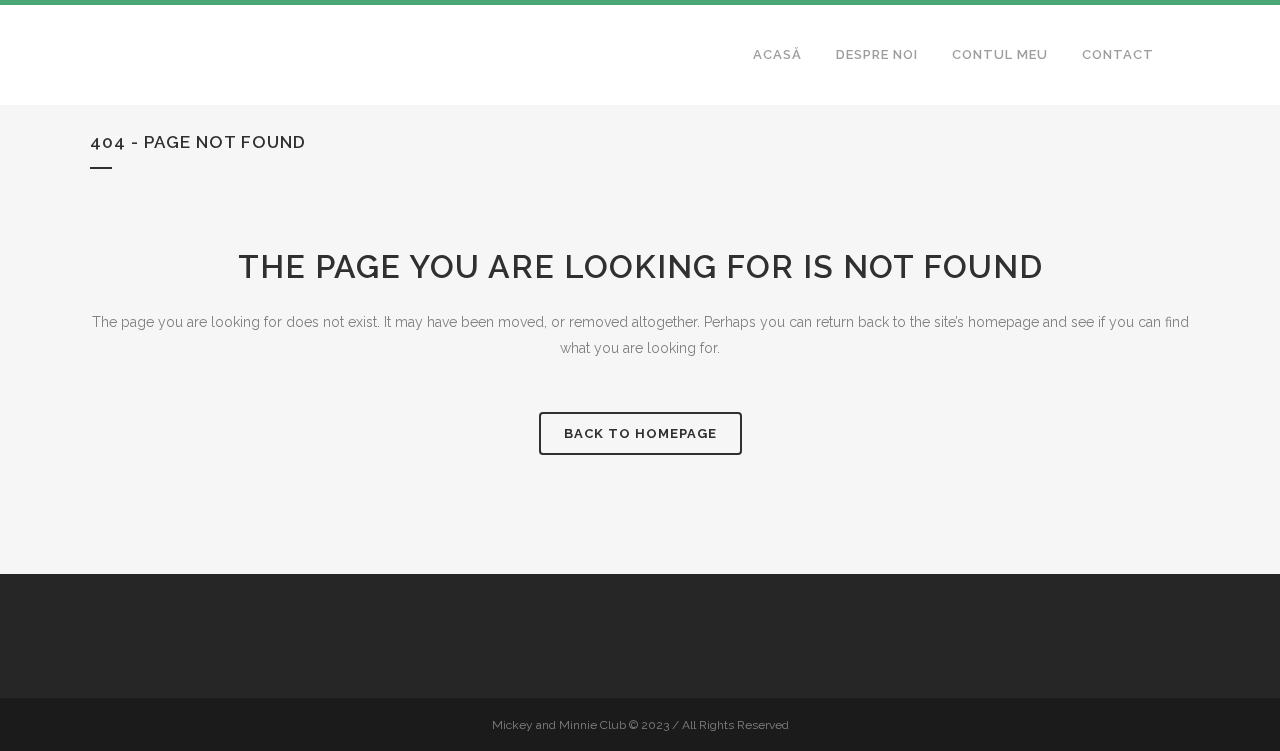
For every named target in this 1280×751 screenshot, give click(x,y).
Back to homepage (640, 433)
